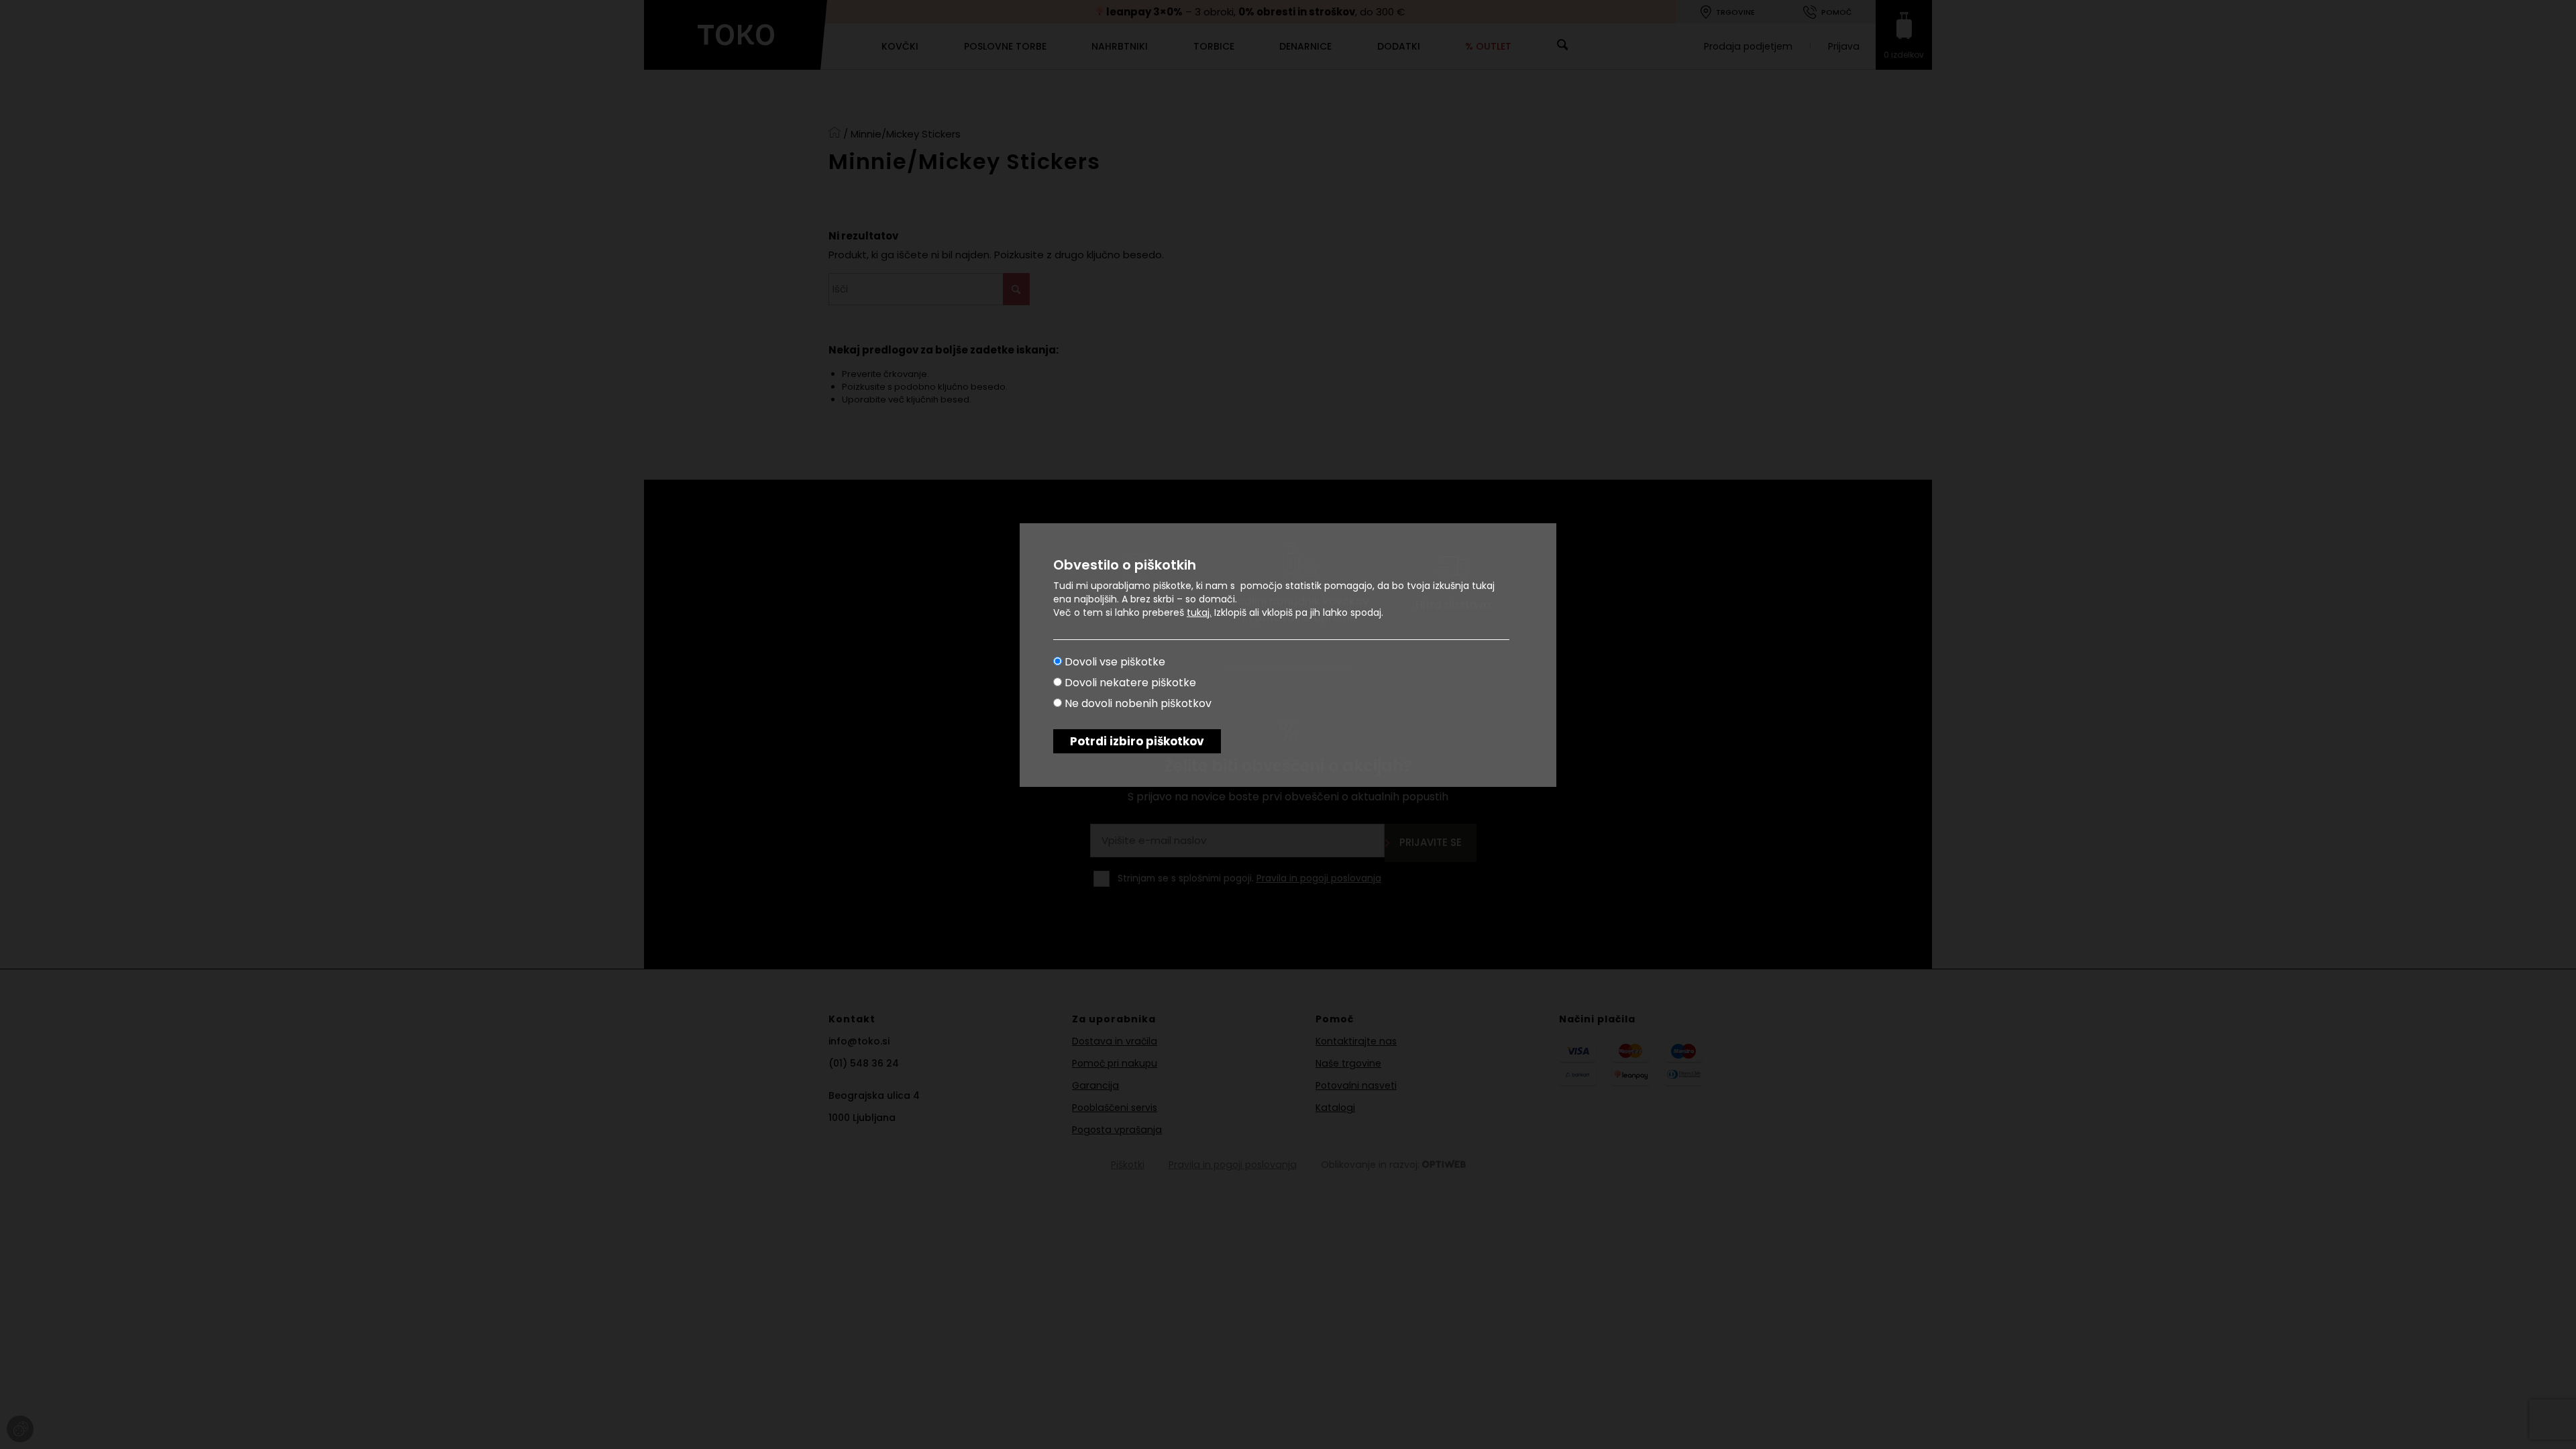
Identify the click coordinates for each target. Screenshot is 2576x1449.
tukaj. (1199, 612)
